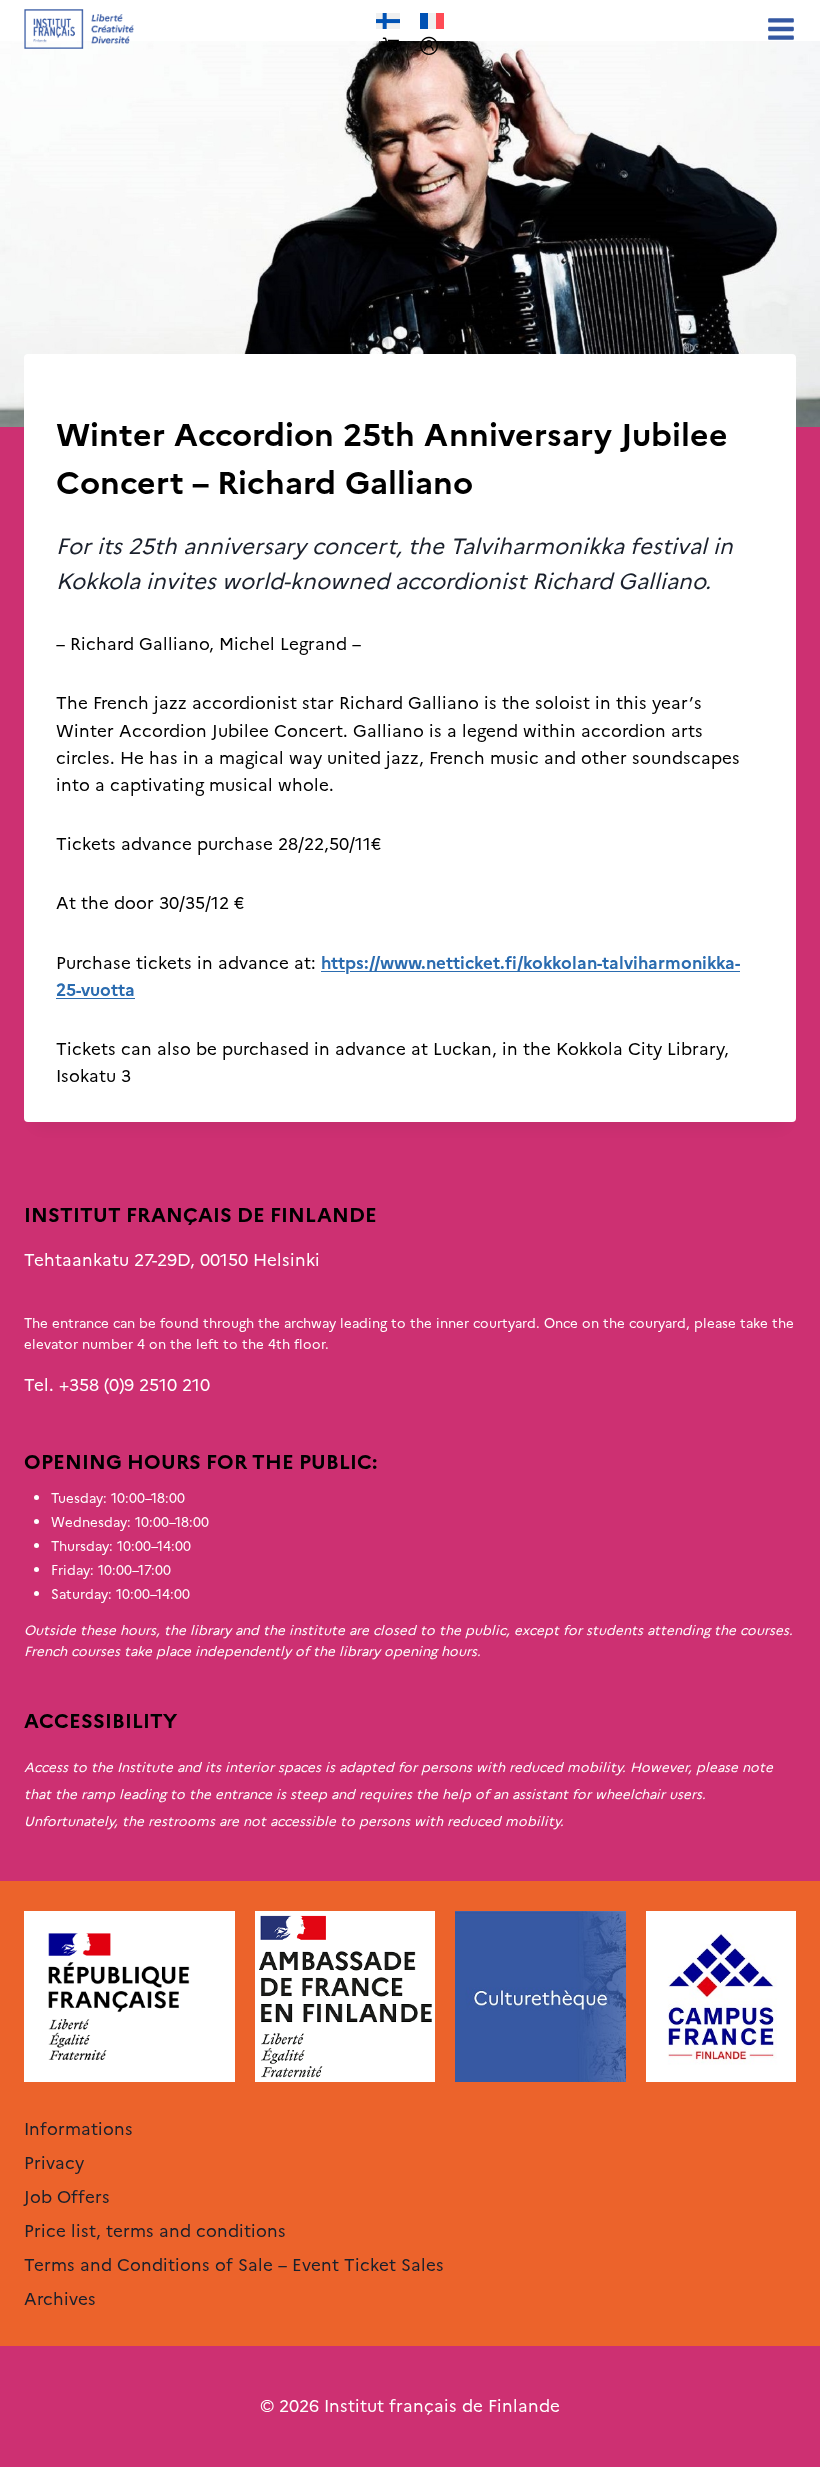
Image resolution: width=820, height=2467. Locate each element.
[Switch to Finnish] (388, 21)
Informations (78, 2129)
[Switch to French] (432, 21)
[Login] (429, 46)
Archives (90, 395)
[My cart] (391, 45)
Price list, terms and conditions (155, 2231)
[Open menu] (777, 28)
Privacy (54, 2163)
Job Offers (67, 2197)
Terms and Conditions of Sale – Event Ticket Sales (234, 2265)
